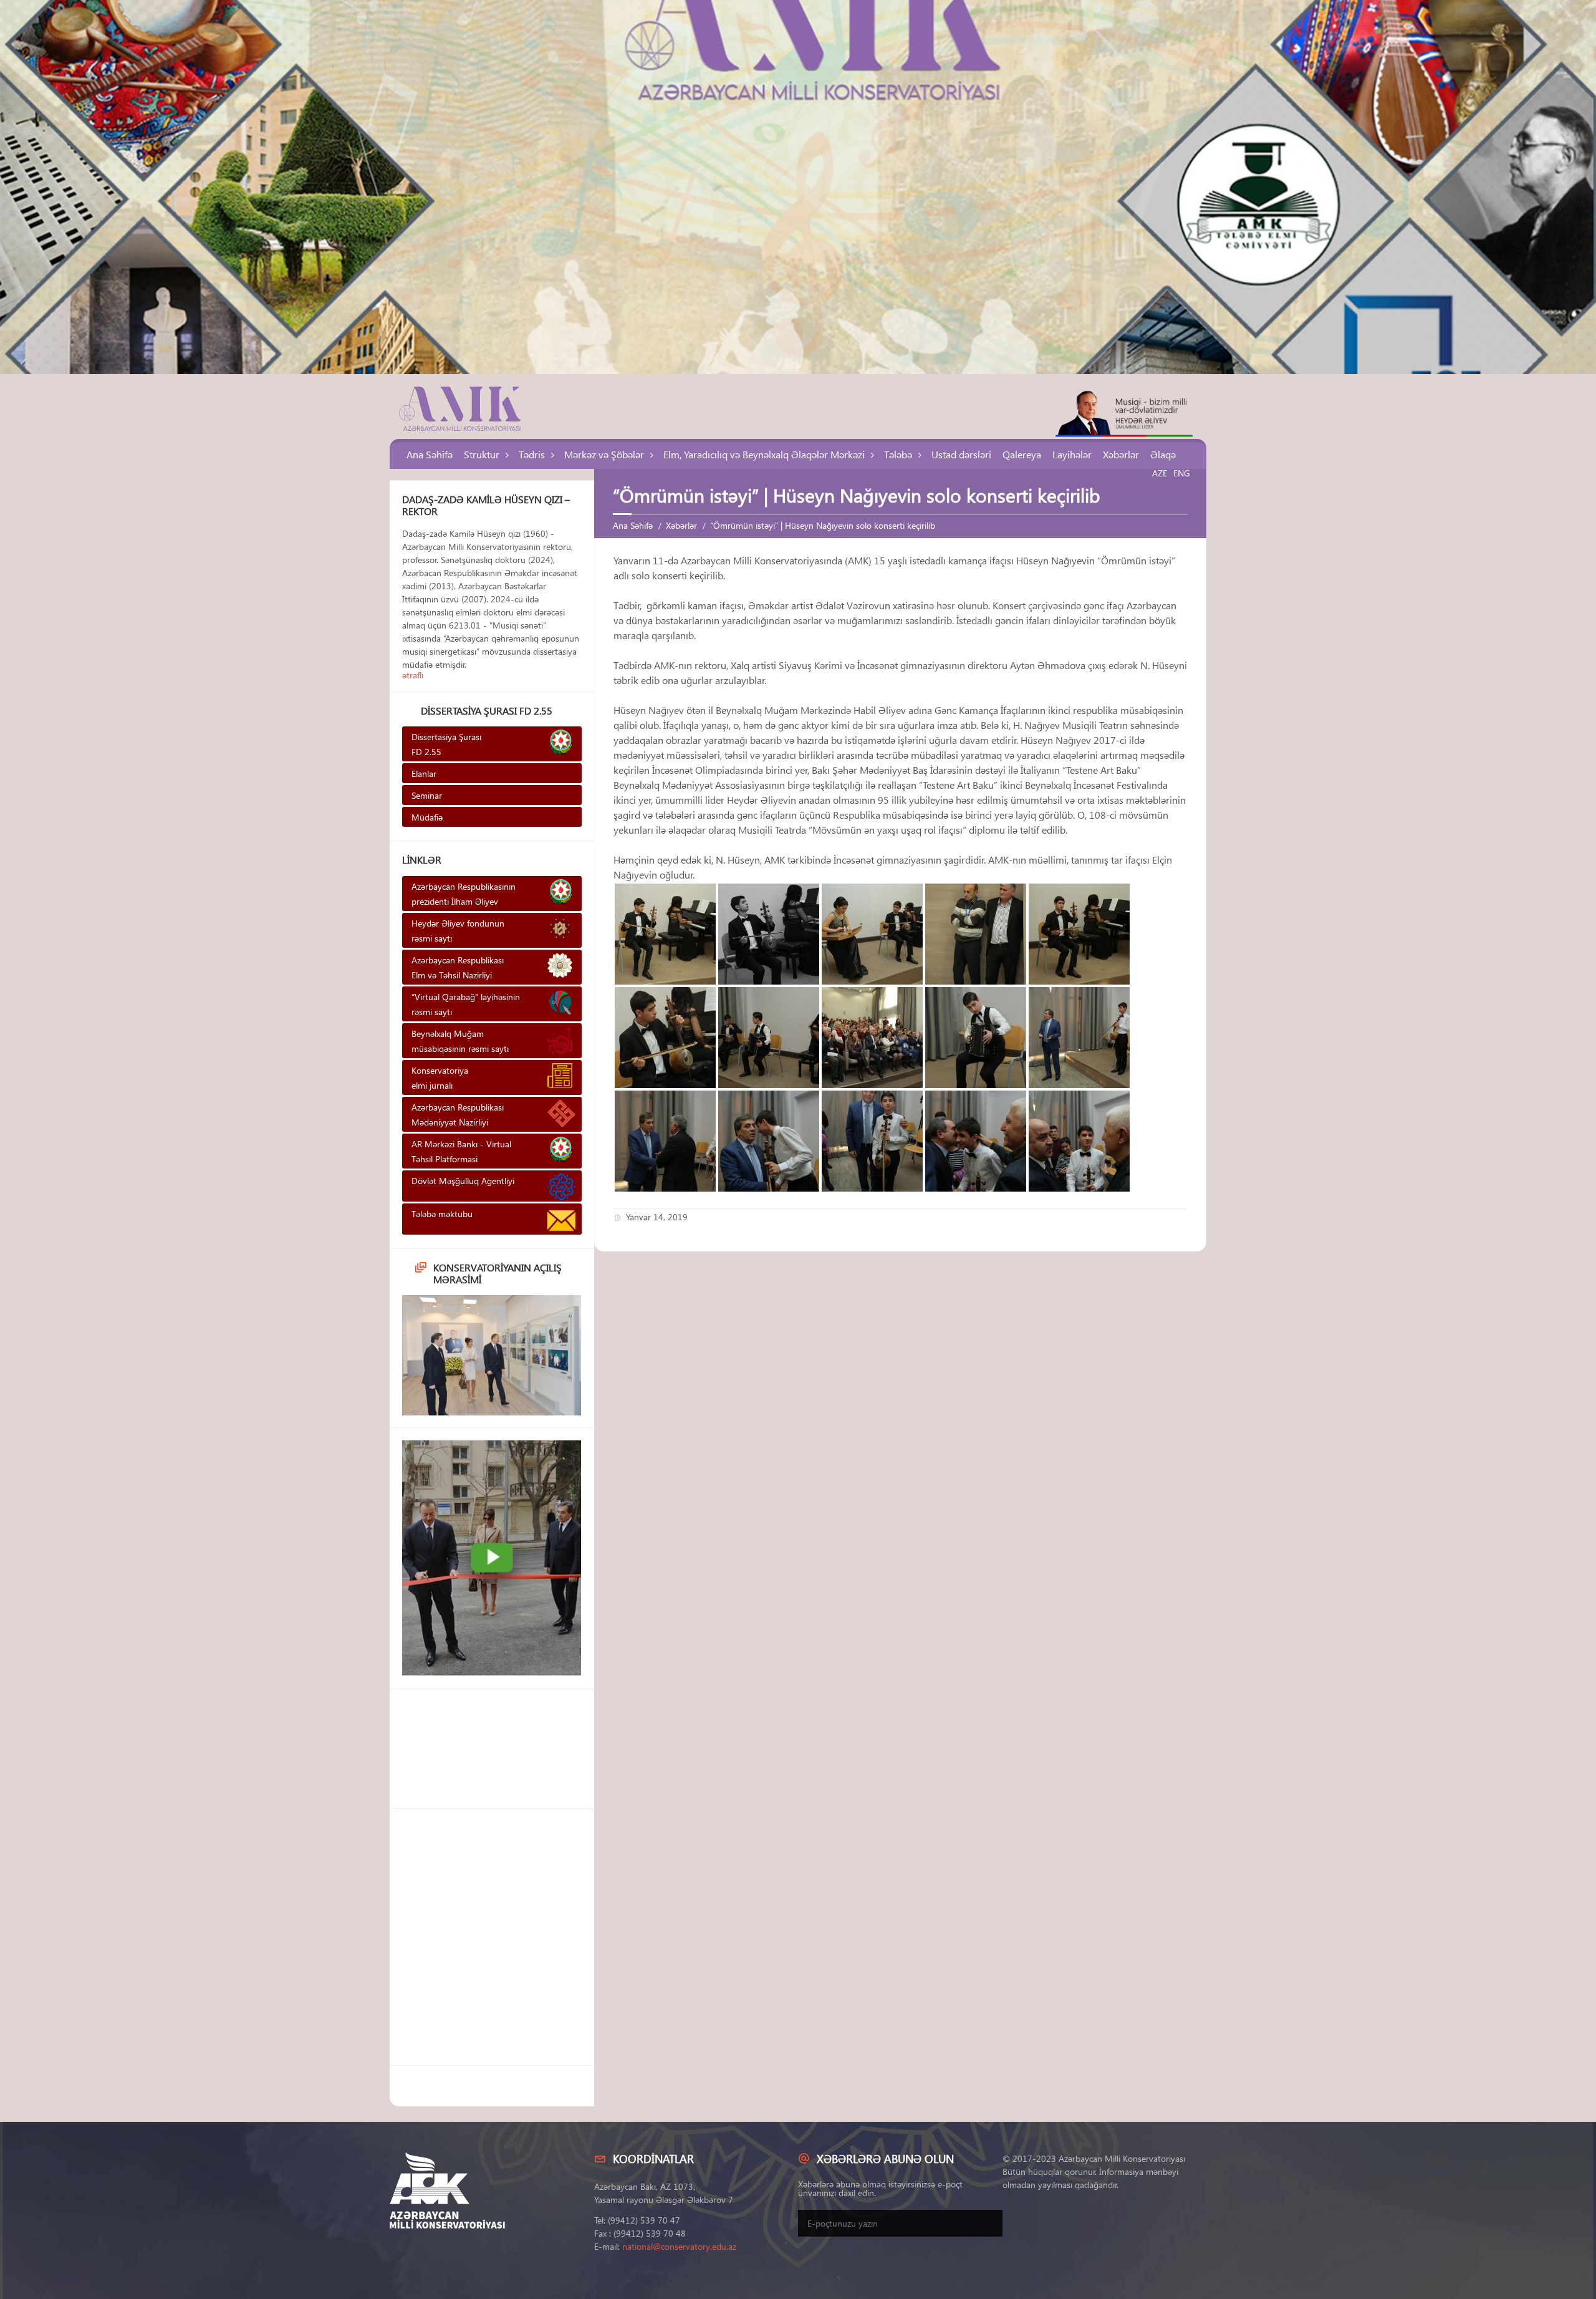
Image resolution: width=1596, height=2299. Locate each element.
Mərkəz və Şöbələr (604, 454)
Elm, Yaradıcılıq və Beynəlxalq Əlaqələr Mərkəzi (764, 454)
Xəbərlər (1121, 454)
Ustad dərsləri (961, 454)
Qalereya (1022, 454)
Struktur (482, 454)
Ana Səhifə (430, 454)
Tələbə (898, 454)
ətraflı (413, 675)
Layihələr (1072, 454)
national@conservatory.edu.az (679, 2246)
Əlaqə (1163, 454)
